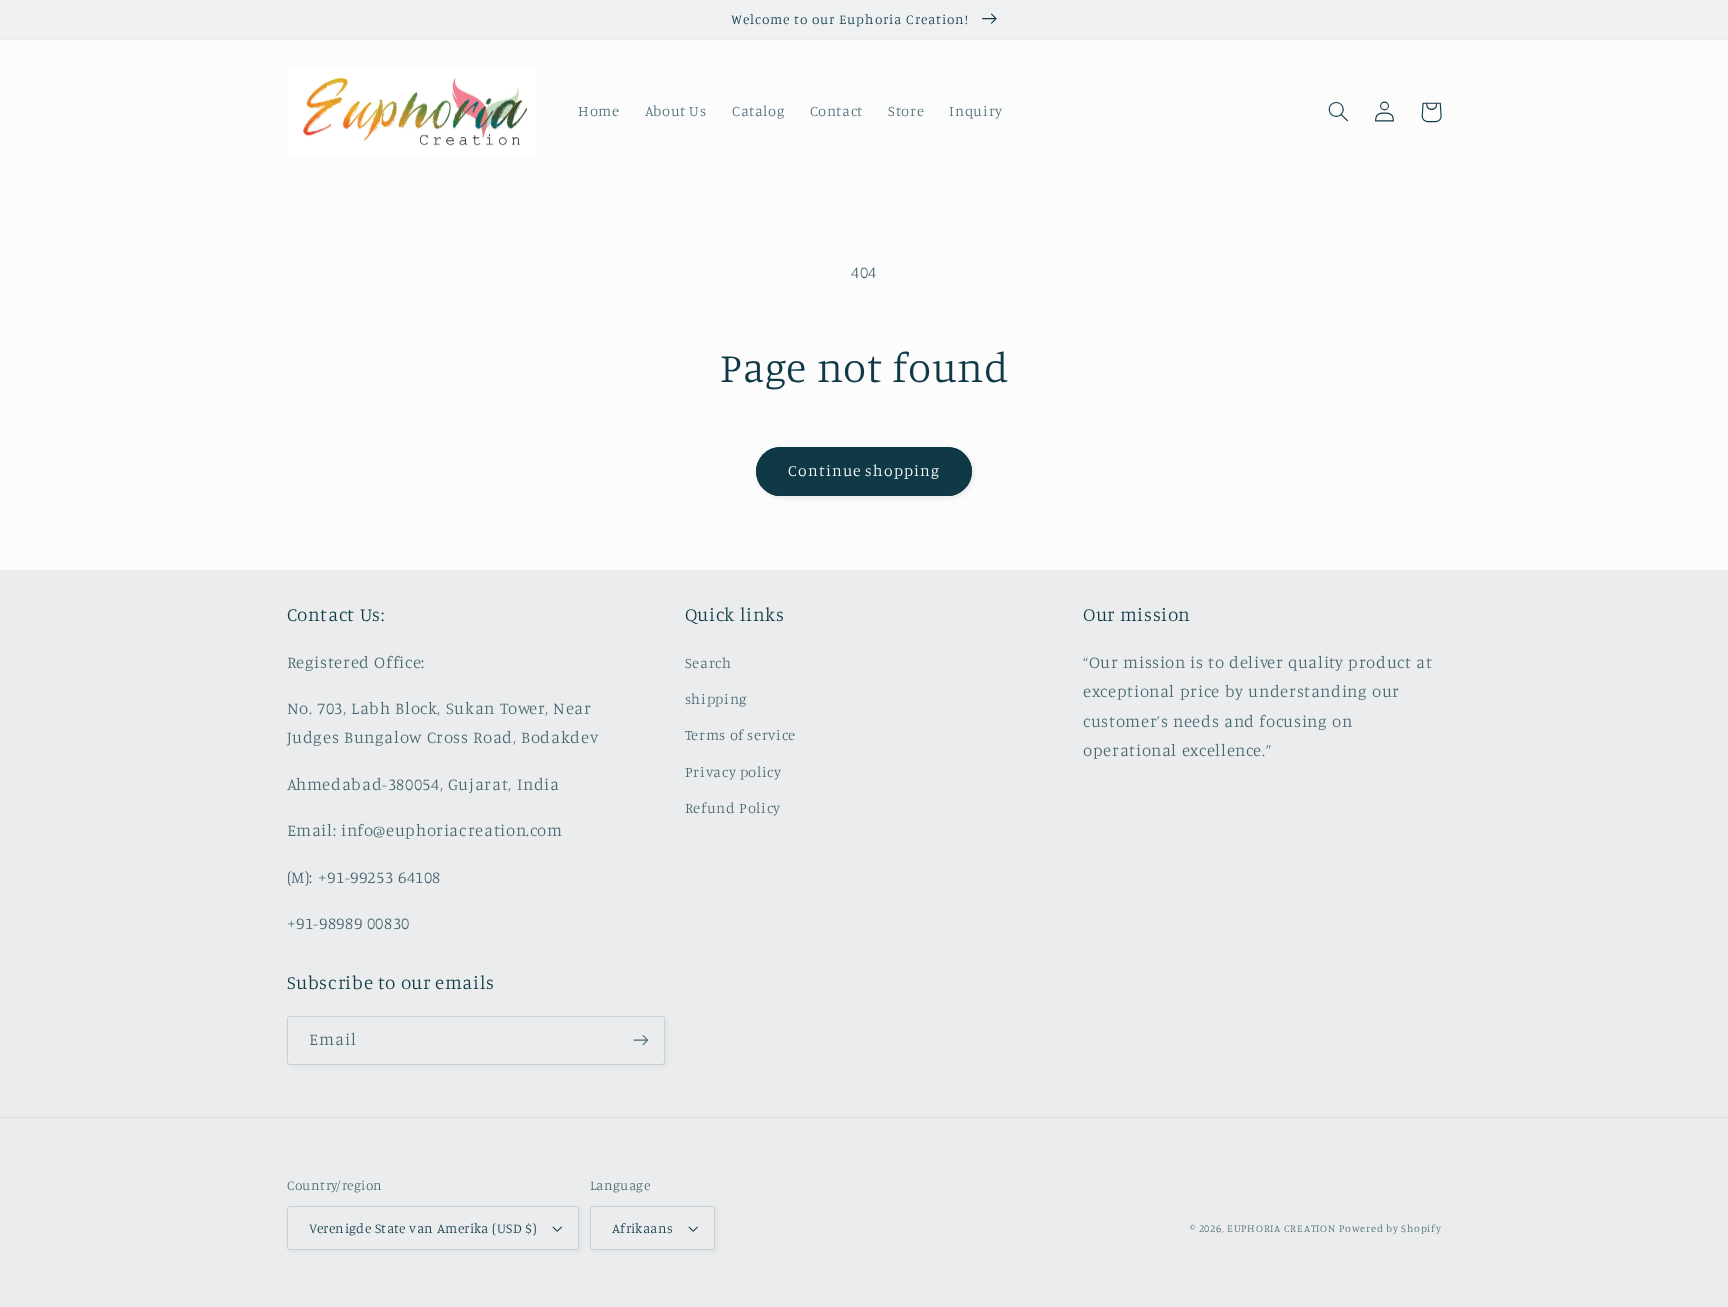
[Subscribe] (640, 1040)
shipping (716, 698)
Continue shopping (864, 470)
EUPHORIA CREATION (1281, 1228)
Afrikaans (643, 1228)
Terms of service (740, 734)
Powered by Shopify (1390, 1228)
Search (708, 662)
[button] (1339, 112)
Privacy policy (733, 771)
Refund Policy (733, 807)
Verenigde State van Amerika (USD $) (423, 1228)
